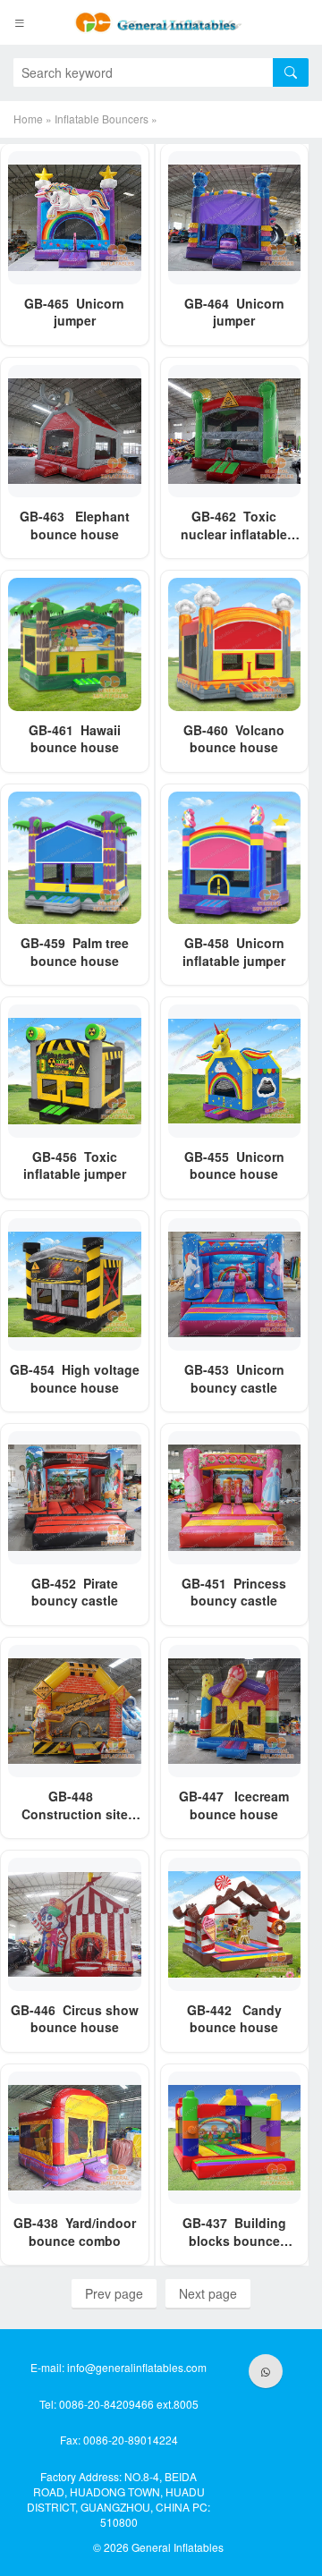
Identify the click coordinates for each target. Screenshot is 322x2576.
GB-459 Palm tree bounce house (75, 952)
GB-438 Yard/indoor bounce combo (75, 2232)
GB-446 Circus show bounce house (75, 2019)
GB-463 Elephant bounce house (75, 525)
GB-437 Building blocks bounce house (234, 2240)
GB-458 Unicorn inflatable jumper (234, 952)
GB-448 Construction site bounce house (75, 1813)
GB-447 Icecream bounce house (234, 1805)
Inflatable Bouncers (102, 119)
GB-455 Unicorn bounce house (234, 1165)
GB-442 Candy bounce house (234, 2019)
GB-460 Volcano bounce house (234, 739)
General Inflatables (178, 2547)
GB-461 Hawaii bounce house (75, 739)
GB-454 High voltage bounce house (75, 1378)
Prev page (114, 2293)
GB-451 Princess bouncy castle (234, 1592)
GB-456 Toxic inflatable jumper (75, 1165)
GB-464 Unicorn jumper (234, 312)
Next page (208, 2293)
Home (28, 119)
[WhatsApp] (266, 2371)
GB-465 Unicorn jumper (74, 312)
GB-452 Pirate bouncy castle (75, 1592)
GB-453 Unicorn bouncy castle (234, 1378)
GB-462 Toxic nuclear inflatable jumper (234, 534)
